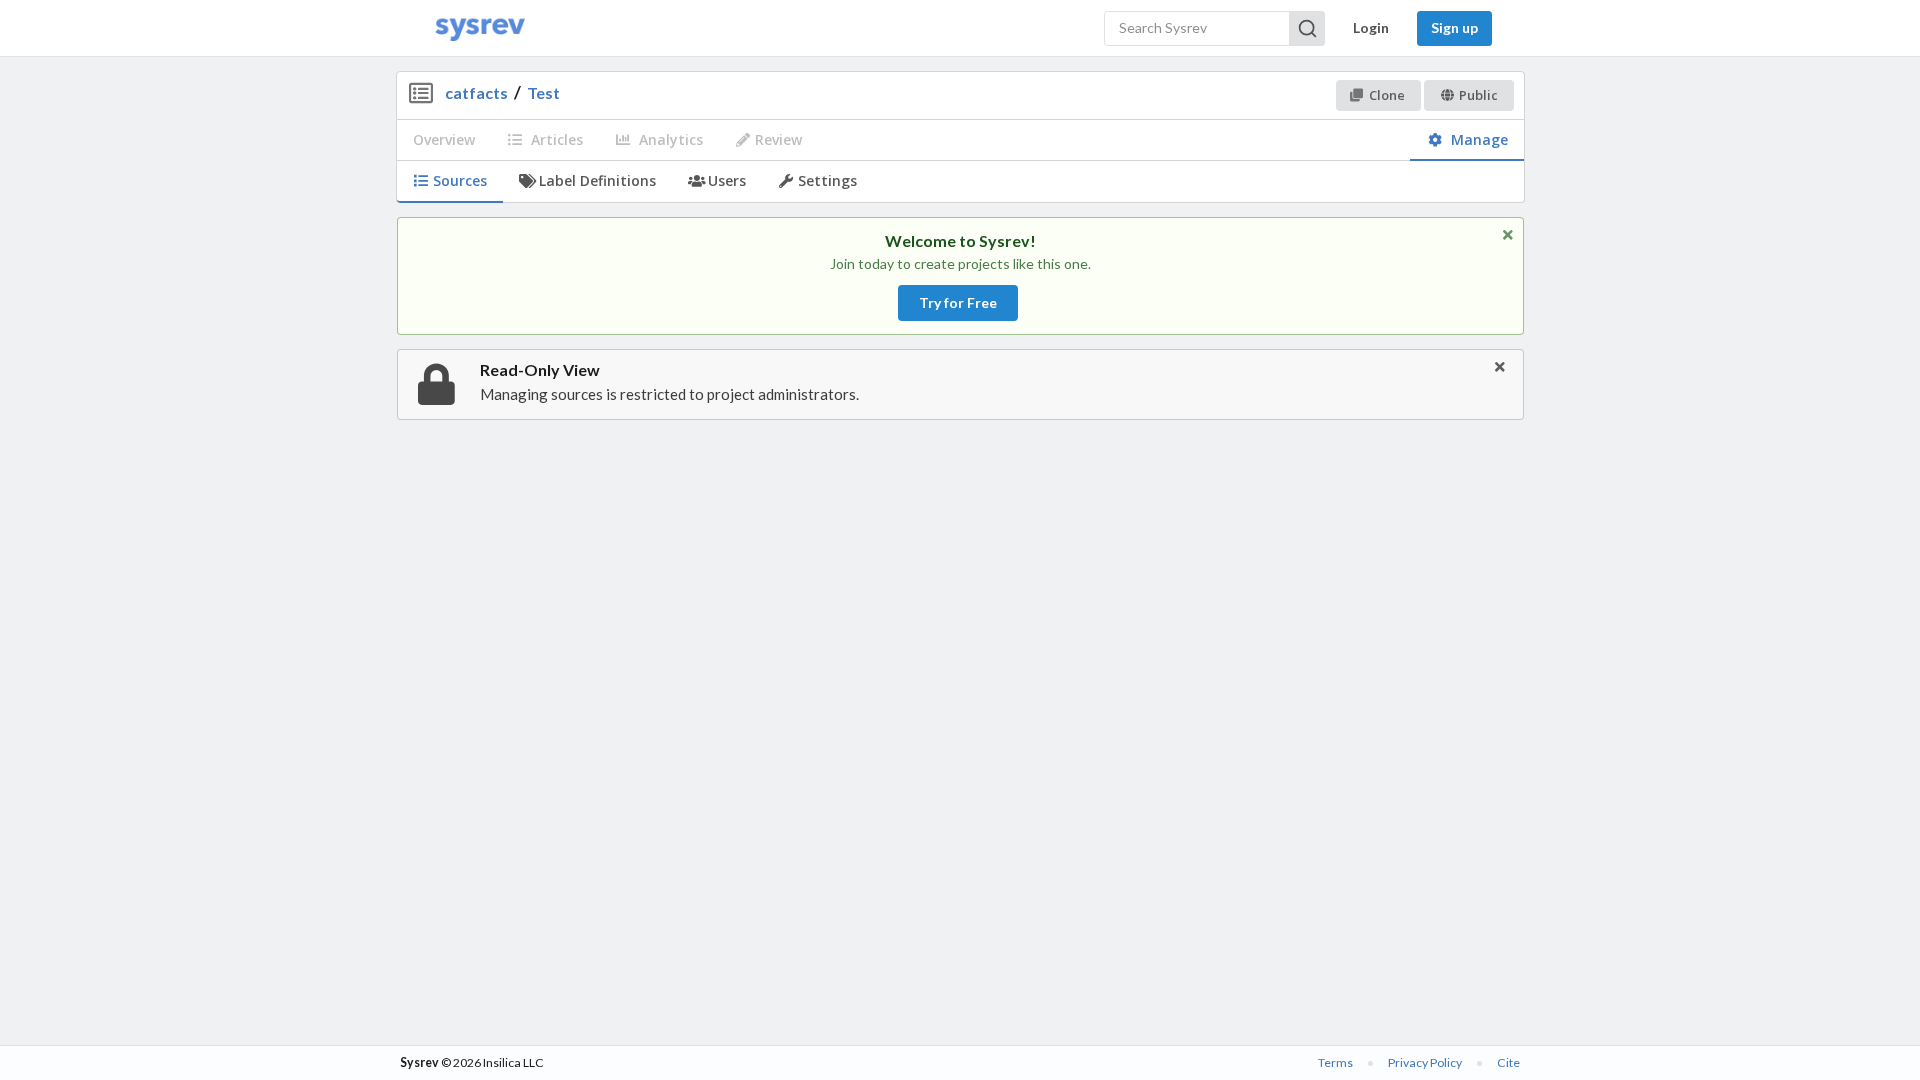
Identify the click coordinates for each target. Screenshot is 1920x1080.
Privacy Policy (1425, 1062)
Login (1371, 27)
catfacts (476, 92)
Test (543, 92)
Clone (1387, 95)
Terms (1335, 1062)
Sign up (1454, 27)
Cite (1508, 1062)
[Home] (480, 28)
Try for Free (958, 302)
